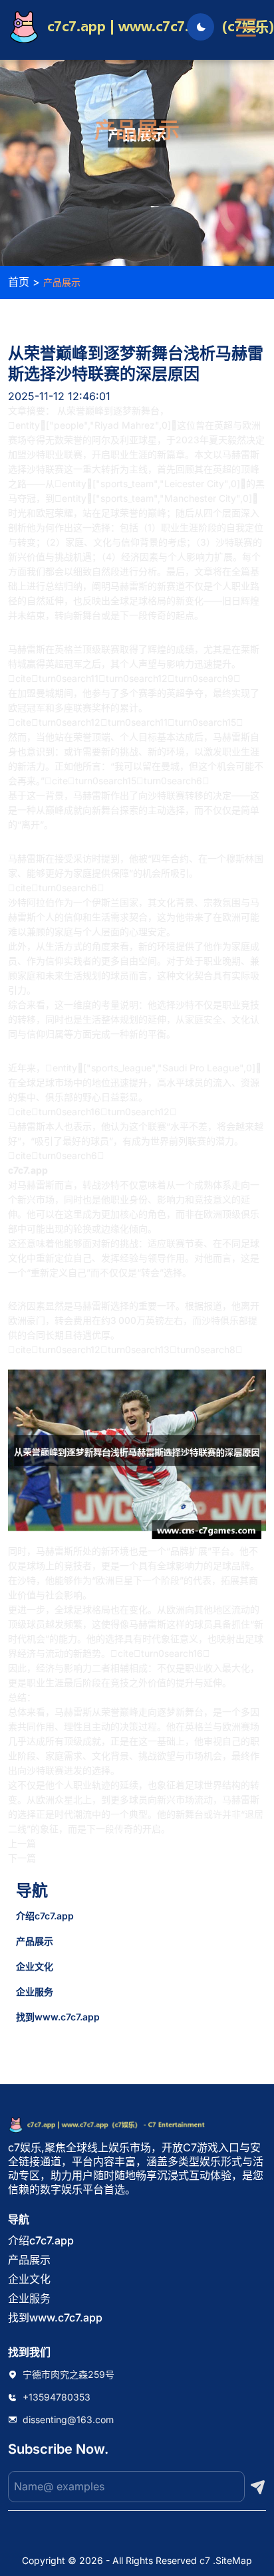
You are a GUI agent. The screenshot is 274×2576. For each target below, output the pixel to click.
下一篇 (22, 1858)
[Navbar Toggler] (246, 21)
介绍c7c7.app (45, 1916)
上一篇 (22, 1843)
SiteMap (234, 2560)
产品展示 (35, 1941)
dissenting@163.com (68, 2419)
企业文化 (35, 1966)
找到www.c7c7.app (58, 2017)
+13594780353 (57, 2397)
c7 (205, 2560)
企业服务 (35, 1991)
